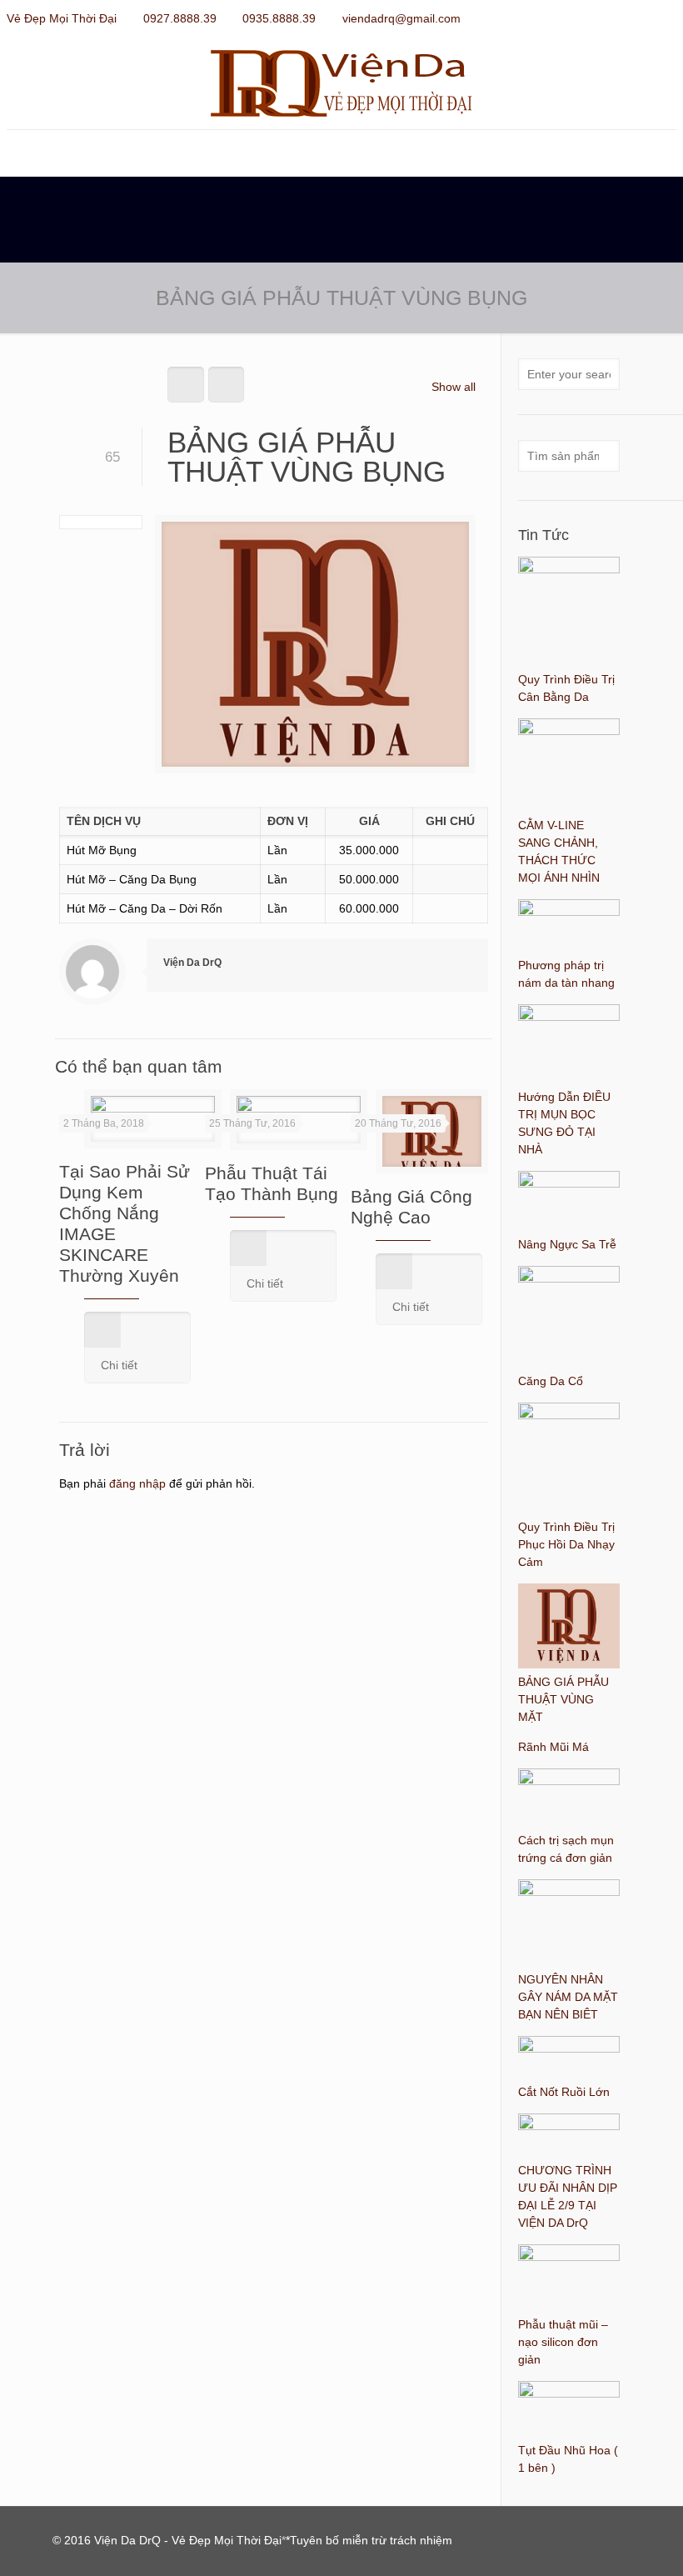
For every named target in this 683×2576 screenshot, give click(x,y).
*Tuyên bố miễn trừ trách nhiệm (369, 2540)
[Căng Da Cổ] (569, 1278)
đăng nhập (137, 1483)
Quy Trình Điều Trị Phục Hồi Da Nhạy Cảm (566, 1544)
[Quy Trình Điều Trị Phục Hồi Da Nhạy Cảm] (569, 1415)
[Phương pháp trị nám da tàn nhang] (569, 912)
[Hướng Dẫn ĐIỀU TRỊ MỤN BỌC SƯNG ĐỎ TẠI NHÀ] (569, 1017)
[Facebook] (600, 18)
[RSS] (668, 18)
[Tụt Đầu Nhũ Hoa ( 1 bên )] (569, 2393)
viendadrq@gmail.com (401, 18)
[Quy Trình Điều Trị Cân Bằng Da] (569, 569)
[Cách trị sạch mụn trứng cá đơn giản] (569, 1781)
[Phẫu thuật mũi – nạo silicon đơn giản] (569, 2257)
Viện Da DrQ (192, 963)
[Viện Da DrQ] (341, 83)
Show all (454, 387)
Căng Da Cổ (551, 1381)
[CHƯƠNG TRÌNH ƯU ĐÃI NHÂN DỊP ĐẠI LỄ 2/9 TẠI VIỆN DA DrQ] (569, 2126)
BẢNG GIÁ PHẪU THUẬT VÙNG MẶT (563, 1699)
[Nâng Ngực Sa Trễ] (569, 1183)
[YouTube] (645, 18)
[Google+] (623, 18)
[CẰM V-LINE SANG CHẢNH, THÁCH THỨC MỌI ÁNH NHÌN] (569, 731)
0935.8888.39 (279, 18)
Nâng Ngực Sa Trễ (567, 1244)
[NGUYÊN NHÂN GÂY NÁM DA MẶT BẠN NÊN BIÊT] (569, 1892)
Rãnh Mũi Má (553, 1747)
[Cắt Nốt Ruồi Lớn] (569, 2048)
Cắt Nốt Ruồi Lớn (564, 2092)
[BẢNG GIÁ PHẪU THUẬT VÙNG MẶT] (569, 1664)
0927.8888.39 (180, 18)
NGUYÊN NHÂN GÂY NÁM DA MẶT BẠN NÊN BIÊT (568, 1997)
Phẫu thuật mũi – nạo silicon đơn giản (563, 2342)
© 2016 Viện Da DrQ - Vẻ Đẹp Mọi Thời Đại (167, 2540)
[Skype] (578, 18)
